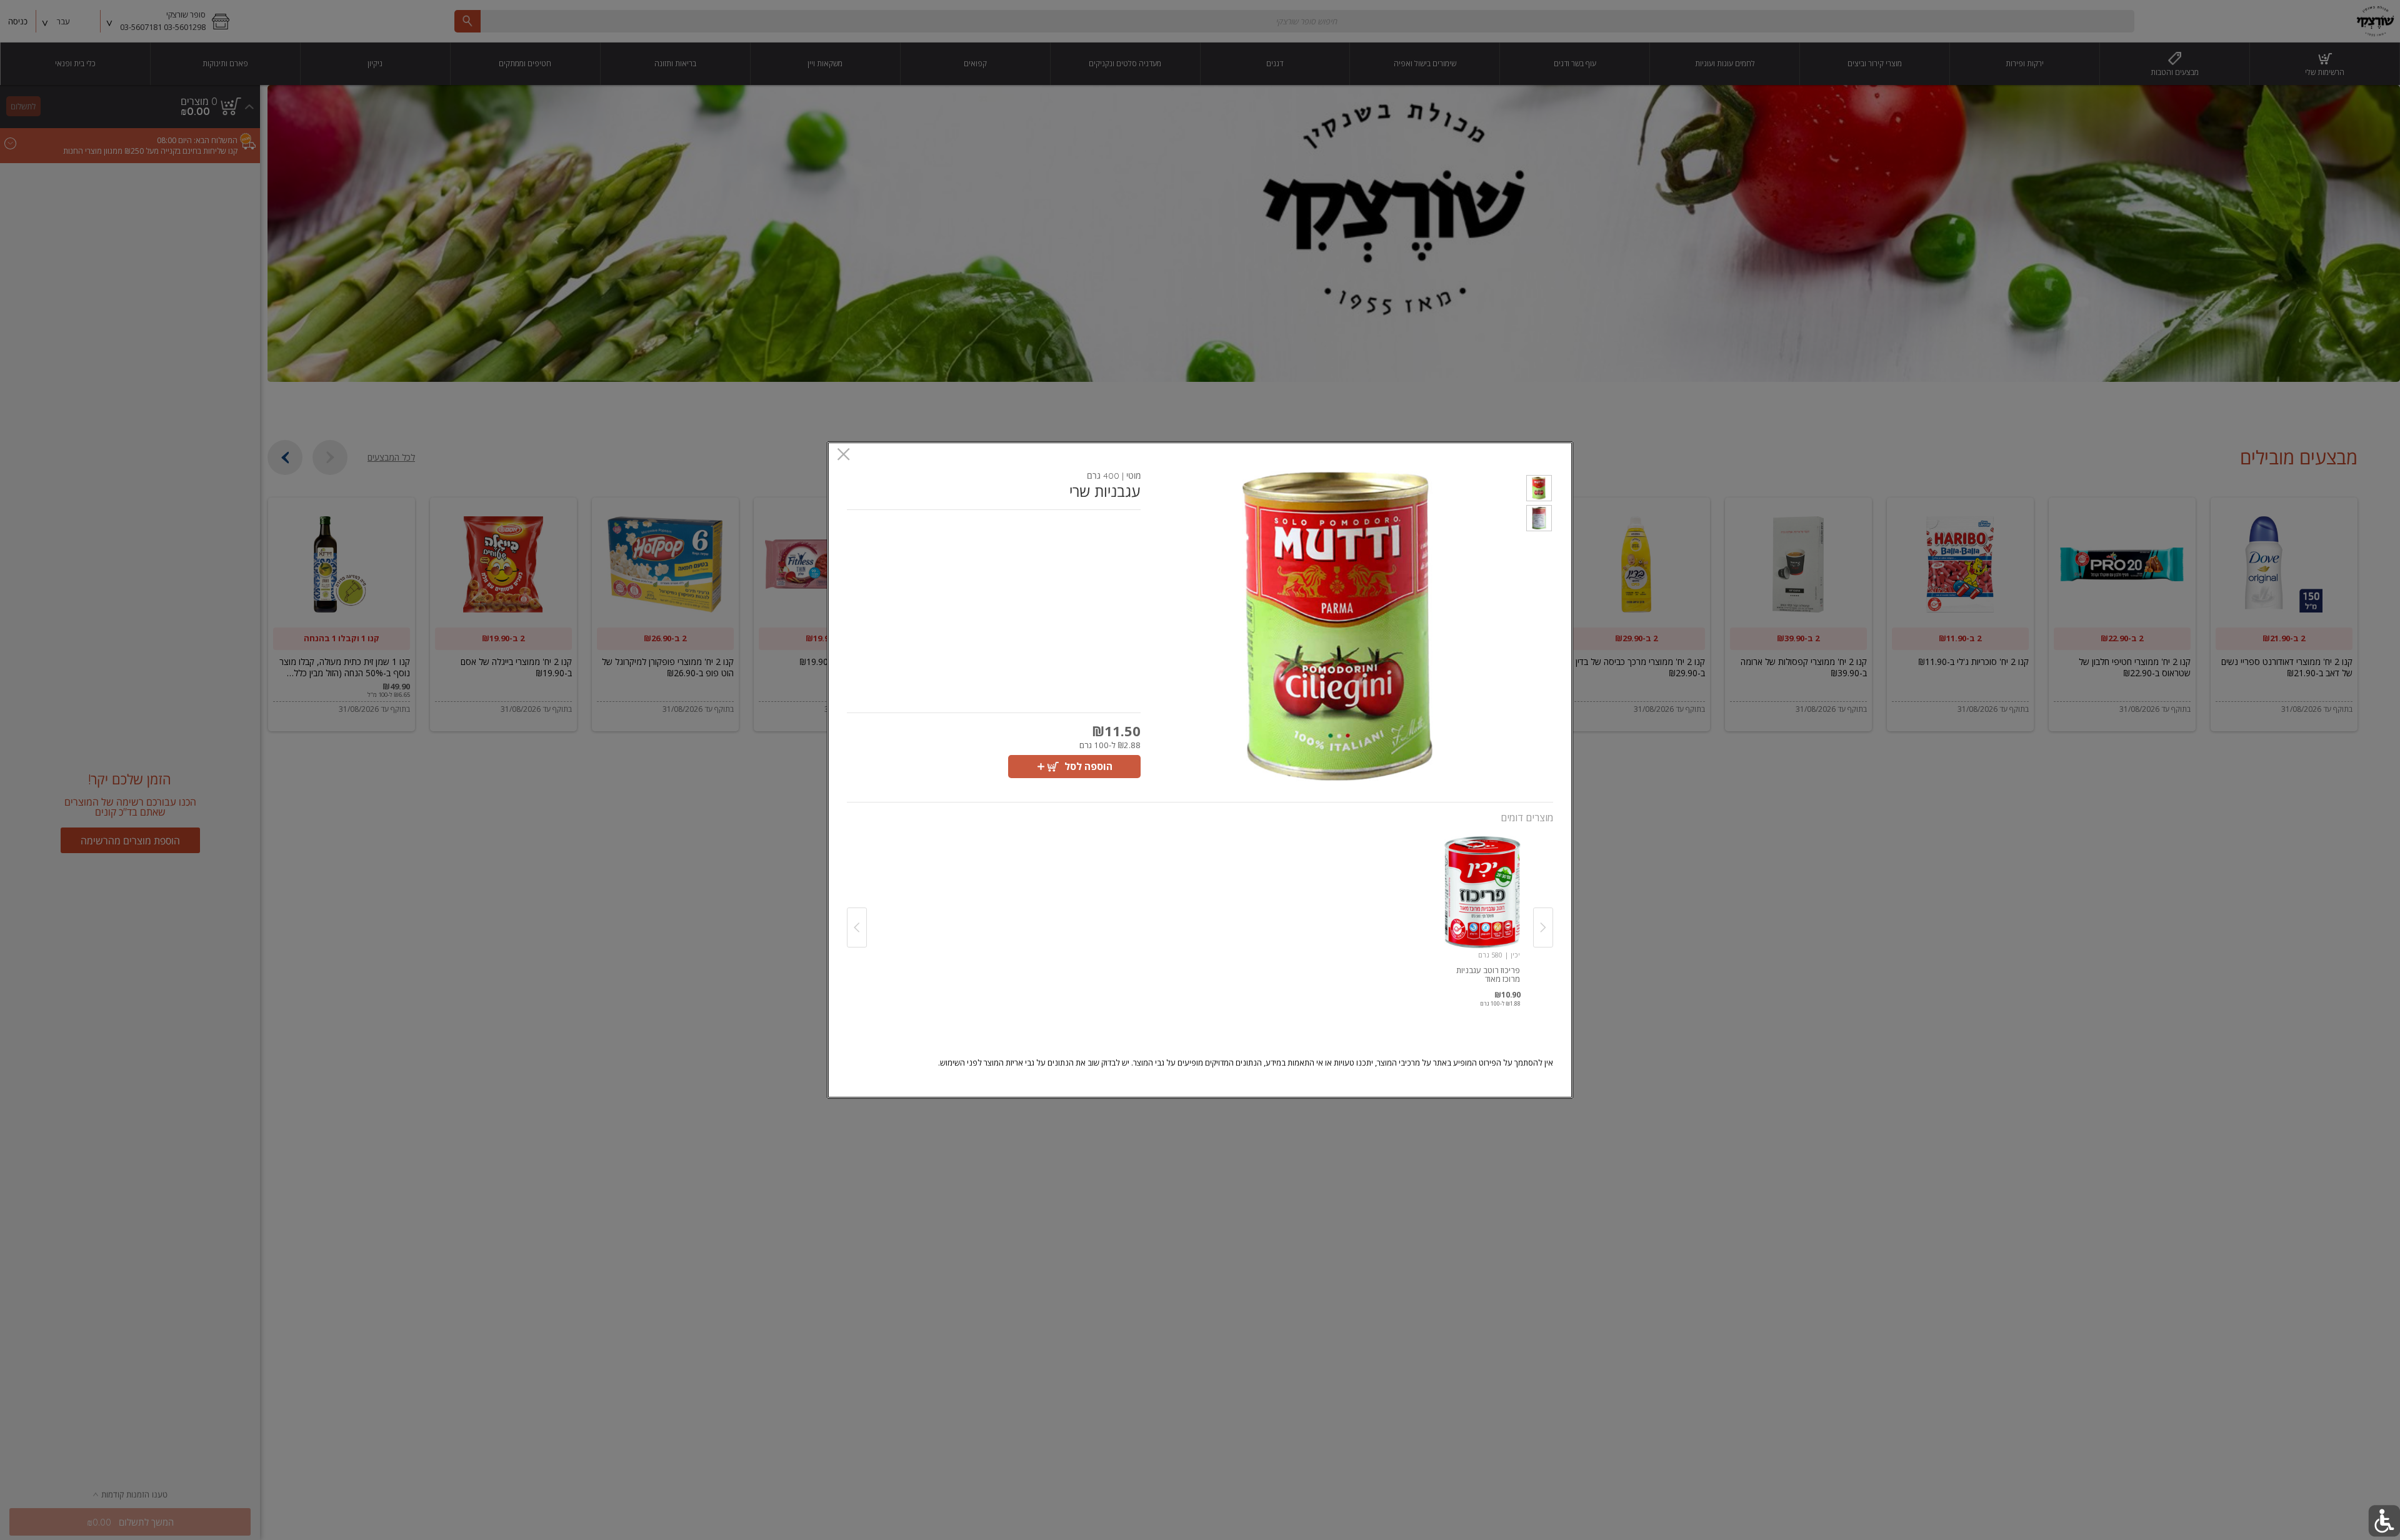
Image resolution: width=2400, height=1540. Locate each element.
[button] (1539, 490)
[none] (1482, 914)
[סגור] (843, 455)
